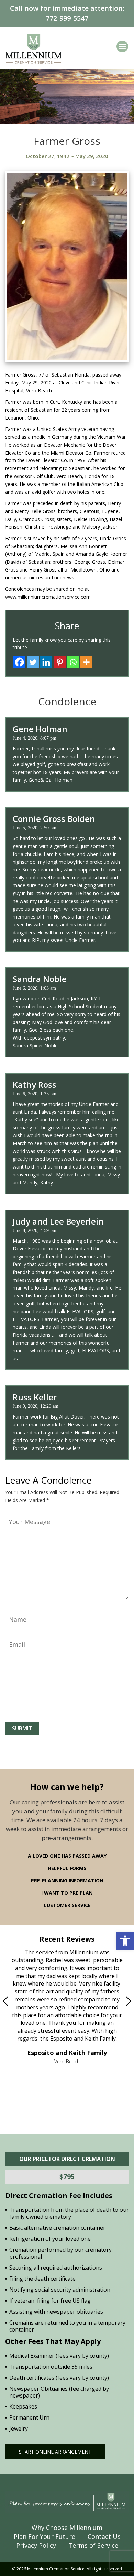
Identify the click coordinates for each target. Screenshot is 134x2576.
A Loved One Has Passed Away (67, 1856)
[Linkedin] (46, 662)
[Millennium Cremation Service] (33, 48)
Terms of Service (93, 2545)
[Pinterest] (60, 662)
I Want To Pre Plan (67, 1893)
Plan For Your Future (44, 2536)
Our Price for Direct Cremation (67, 2159)
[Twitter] (33, 662)
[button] (125, 1941)
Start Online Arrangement (55, 2452)
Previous (20, 2001)
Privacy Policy (36, 2545)
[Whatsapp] (73, 662)
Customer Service (67, 1905)
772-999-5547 (67, 18)
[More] (86, 662)
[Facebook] (19, 662)
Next (114, 2001)
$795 (67, 2177)
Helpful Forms (67, 1868)
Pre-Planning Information (67, 1881)
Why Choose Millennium (67, 2528)
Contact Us (104, 2536)
